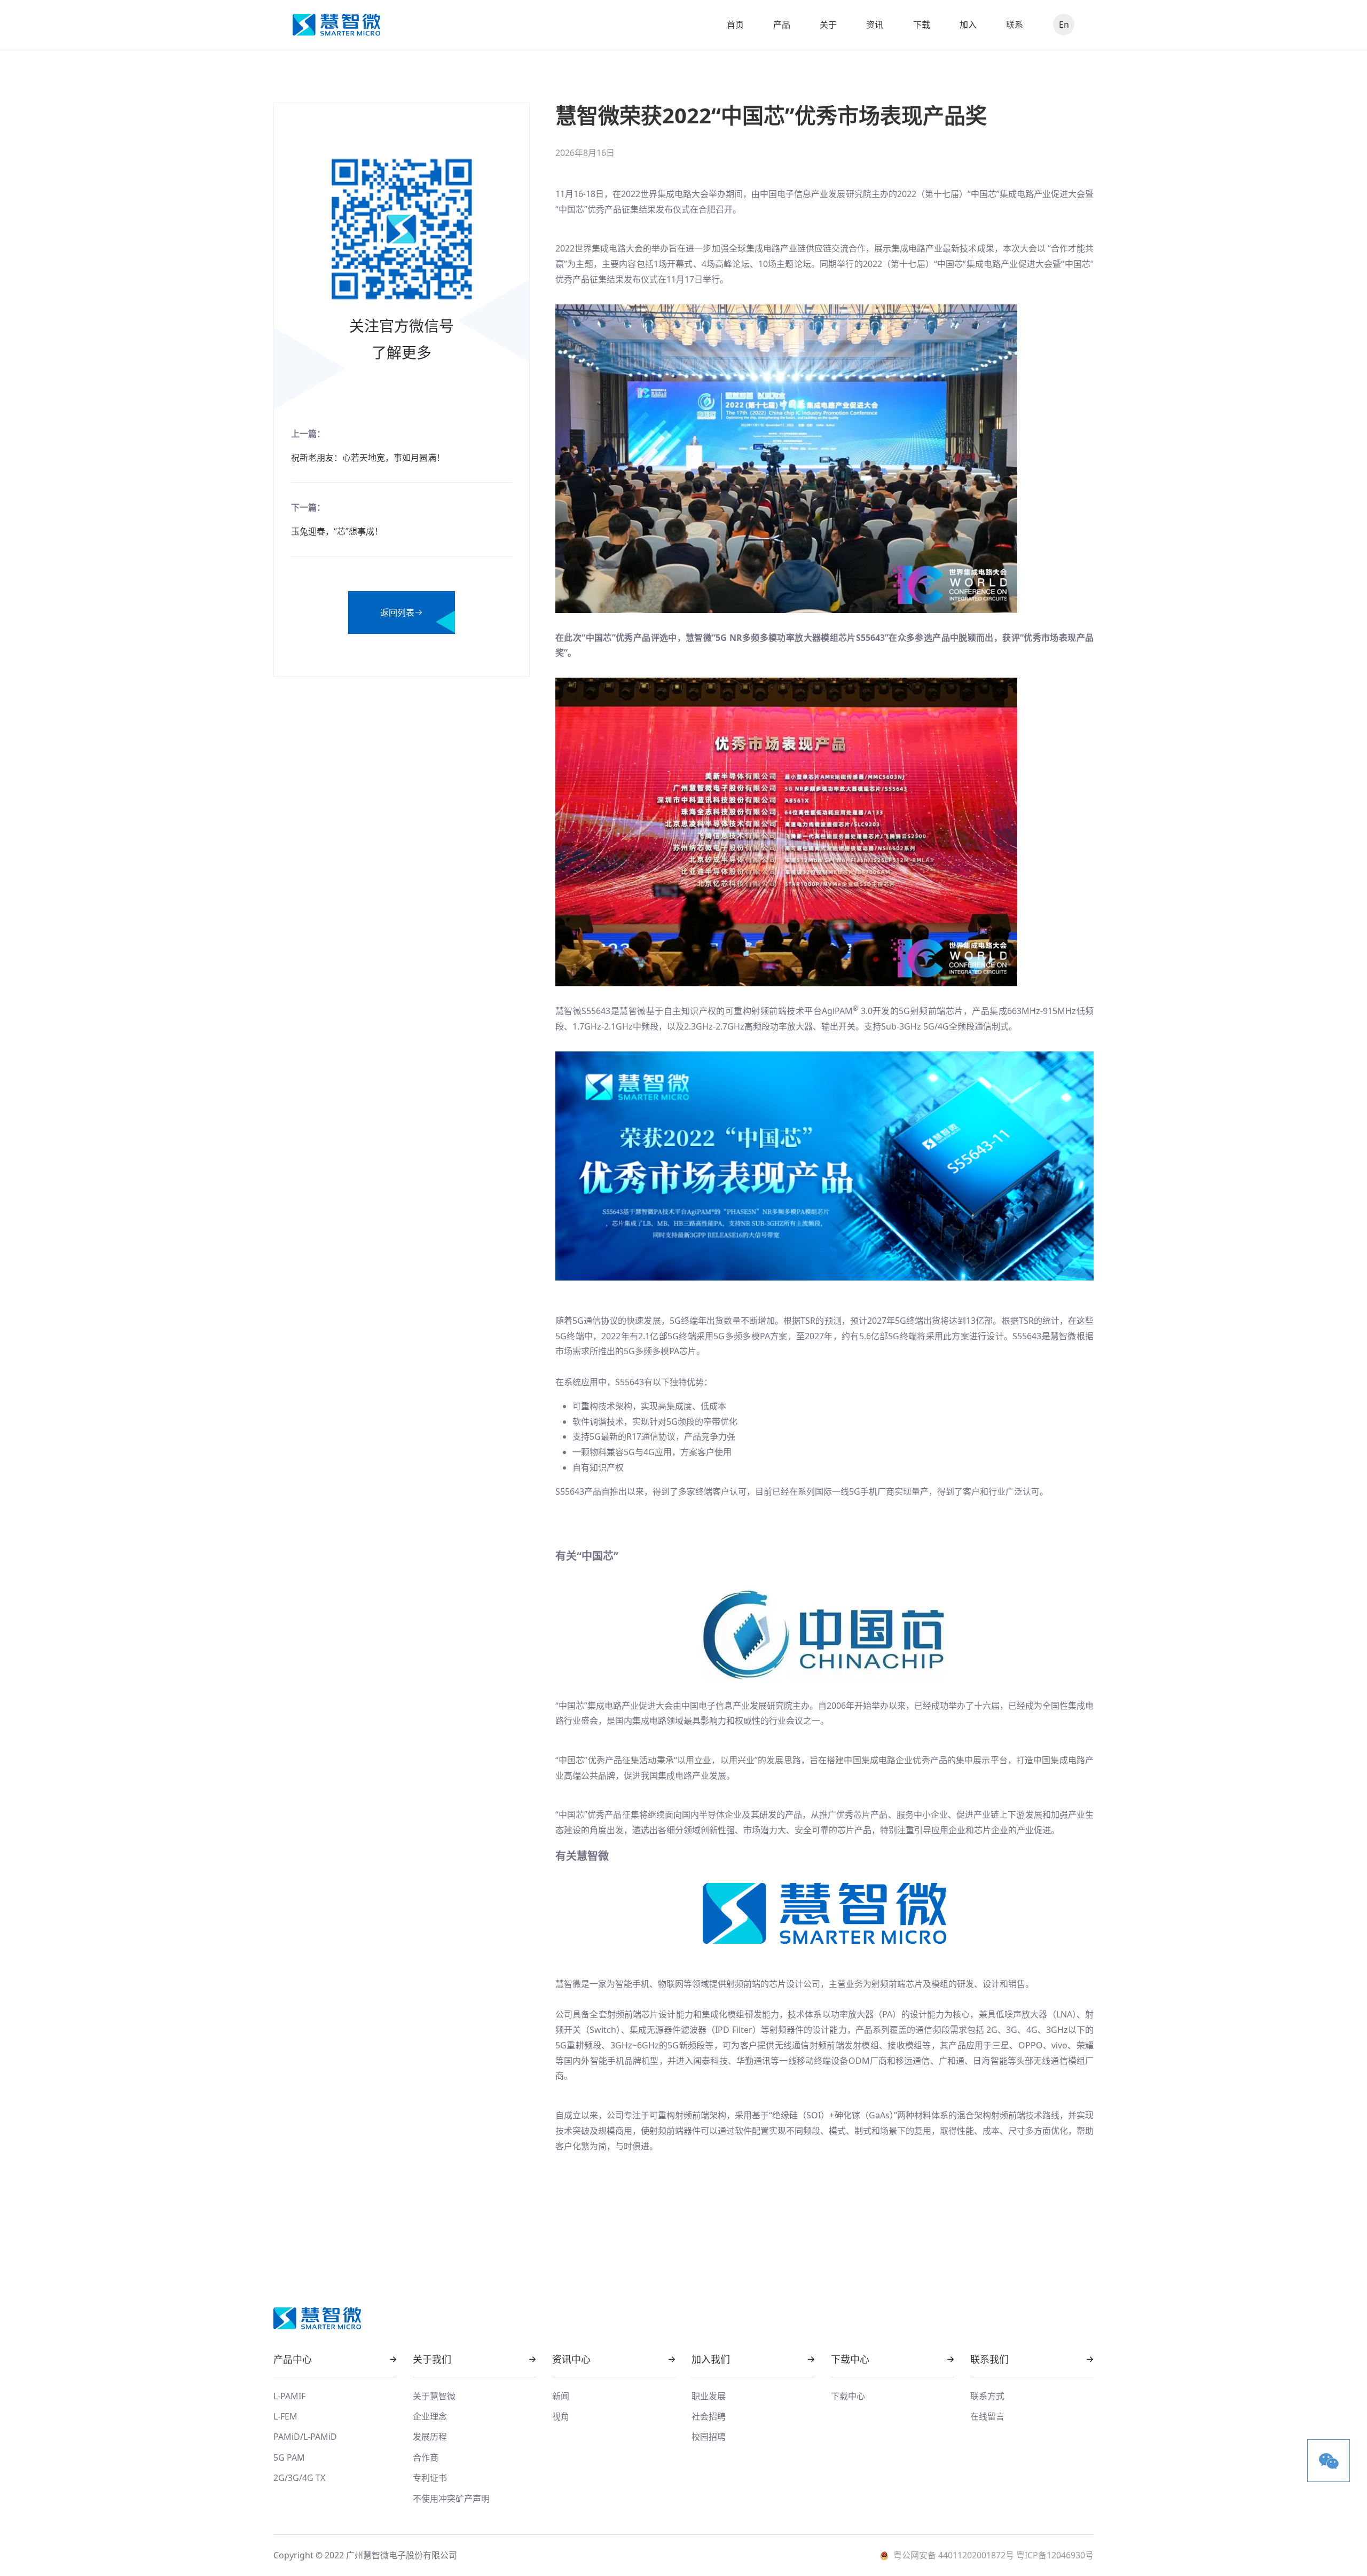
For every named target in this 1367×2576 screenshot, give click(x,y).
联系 (1015, 25)
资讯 (875, 25)
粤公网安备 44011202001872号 (954, 2555)
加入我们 (711, 2359)
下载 (922, 25)
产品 (782, 25)
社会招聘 (709, 2416)
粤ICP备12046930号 (1054, 2555)
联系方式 (987, 2396)
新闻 (561, 2396)
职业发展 (709, 2396)
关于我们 (432, 2359)
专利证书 (430, 2478)
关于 (828, 25)
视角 (561, 2416)
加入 (968, 25)
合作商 (426, 2457)
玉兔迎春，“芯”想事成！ (337, 531)
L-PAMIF (289, 2396)
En (1064, 25)
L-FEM (285, 2416)
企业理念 (430, 2416)
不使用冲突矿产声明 (451, 2499)
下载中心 (850, 2359)
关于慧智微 (434, 2396)
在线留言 (987, 2416)
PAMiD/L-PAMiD (305, 2437)
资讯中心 (571, 2359)
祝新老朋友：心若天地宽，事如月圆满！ (368, 458)
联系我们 (989, 2359)
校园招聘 (709, 2437)
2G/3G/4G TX (299, 2478)
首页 (735, 25)
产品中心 (293, 2359)
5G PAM (289, 2457)
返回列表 (397, 612)
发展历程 (430, 2437)
